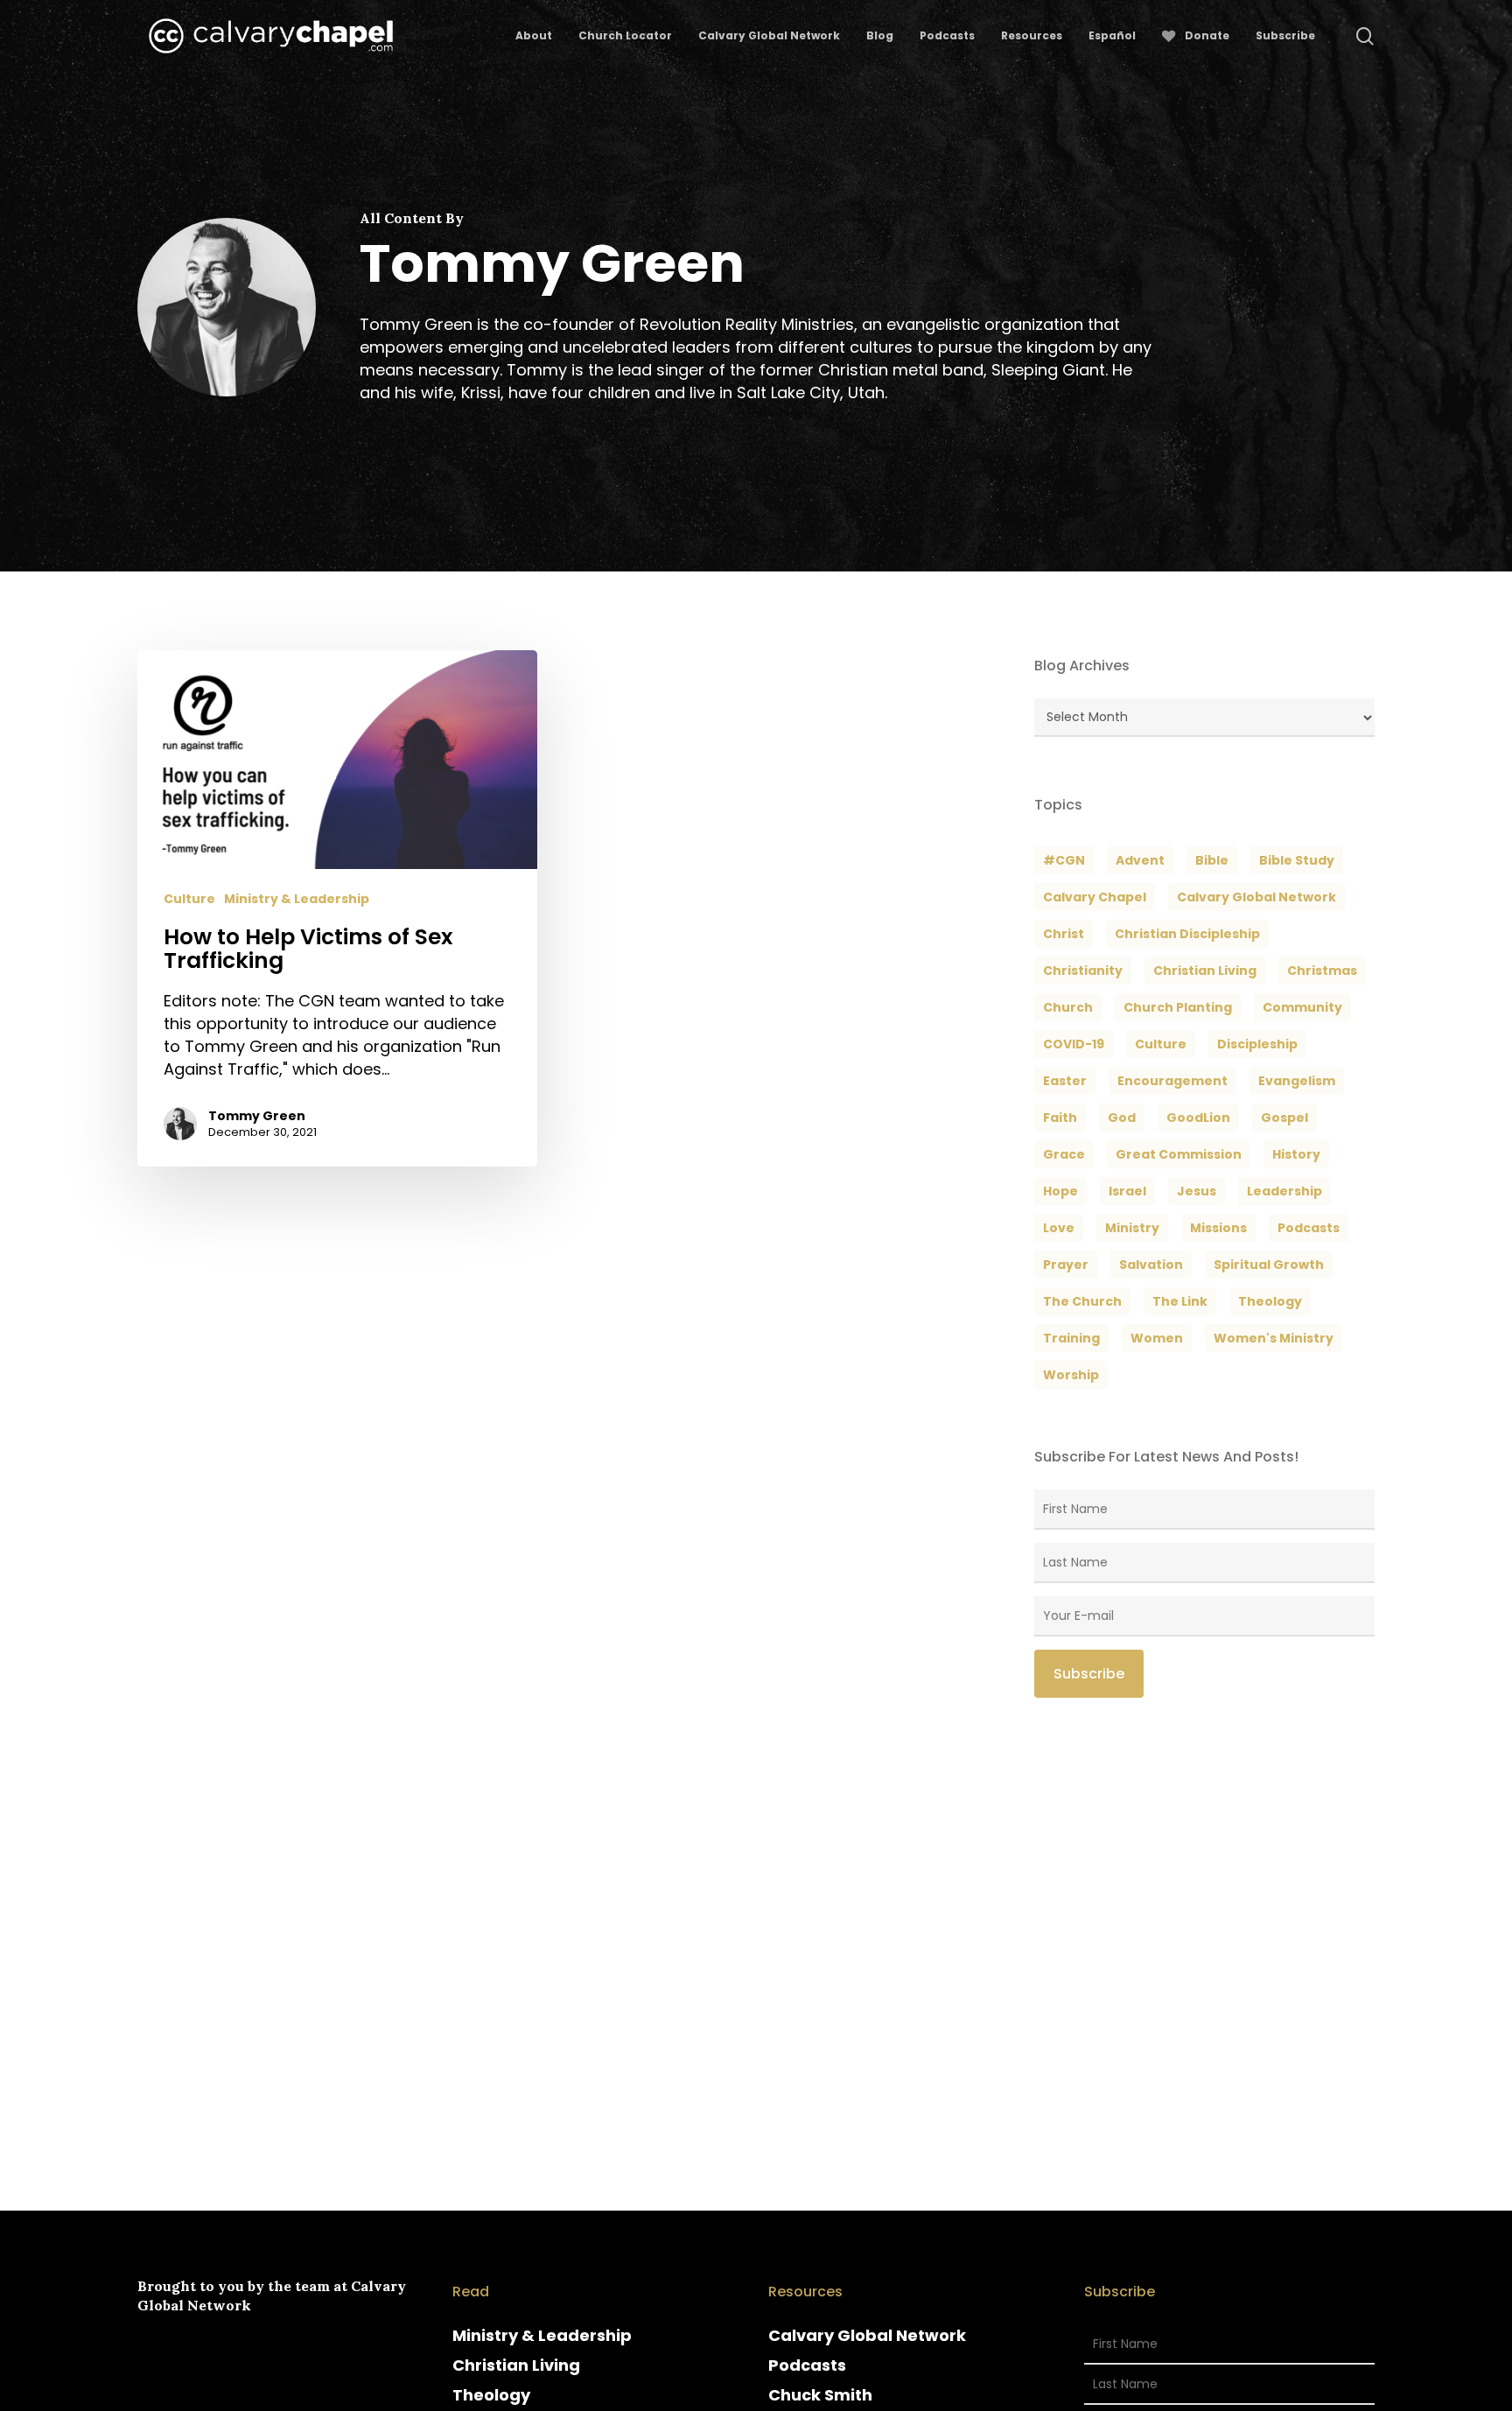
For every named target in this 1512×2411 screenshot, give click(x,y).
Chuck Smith (820, 2395)
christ (1064, 934)
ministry (1132, 1228)
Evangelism (1297, 1081)
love (1059, 1228)
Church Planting (1178, 1007)
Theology (491, 2395)
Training (1071, 1338)
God (1122, 1118)
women (1157, 1338)
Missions (1218, 1228)
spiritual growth (1269, 1265)
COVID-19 (1074, 1044)
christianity (1083, 971)
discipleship (1257, 1044)
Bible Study (1297, 860)
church (1068, 1007)
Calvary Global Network (1256, 897)
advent (1140, 860)
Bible (1212, 860)
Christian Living (1205, 971)
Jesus (1197, 1191)
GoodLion (1198, 1118)
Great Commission (1179, 1154)
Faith (1060, 1118)
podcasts (1309, 1228)
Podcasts (807, 2365)
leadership (1284, 1191)
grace (1064, 1154)
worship (1071, 1375)
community (1302, 1007)
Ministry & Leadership (297, 899)
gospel (1284, 1118)
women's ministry (1274, 1338)
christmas (1322, 971)
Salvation (1151, 1265)
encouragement (1172, 1081)
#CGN (1064, 860)
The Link (1180, 1301)
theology (1270, 1301)
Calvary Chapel (1095, 897)
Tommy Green (257, 1116)
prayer (1066, 1265)
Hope (1060, 1191)
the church (1082, 1301)
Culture (189, 899)
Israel (1127, 1191)
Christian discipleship (1187, 934)
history (1296, 1154)
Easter (1065, 1081)
